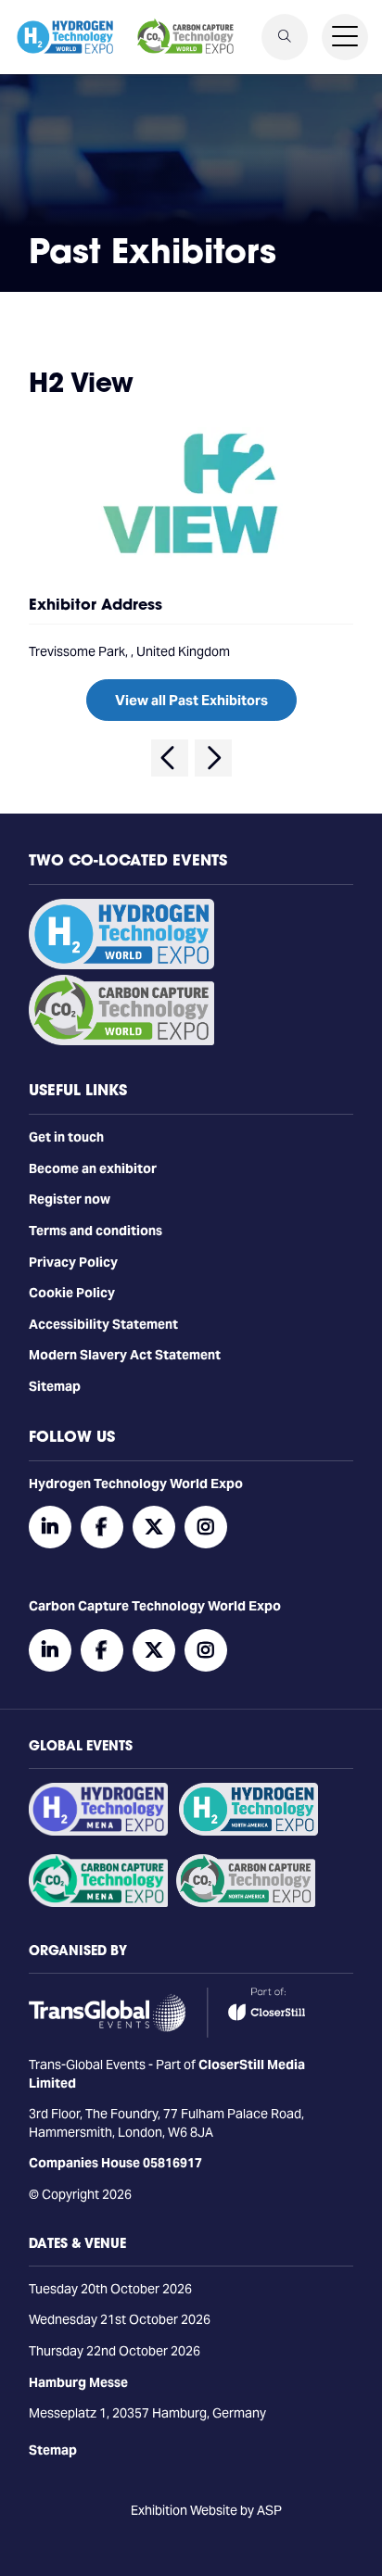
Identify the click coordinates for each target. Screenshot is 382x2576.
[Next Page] (213, 758)
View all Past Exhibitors (191, 700)
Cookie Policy (72, 1293)
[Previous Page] (170, 758)
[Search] (285, 37)
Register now (70, 1199)
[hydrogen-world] (121, 965)
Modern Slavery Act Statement (125, 1355)
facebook (102, 1527)
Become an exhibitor (93, 1168)
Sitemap (55, 1386)
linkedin (50, 1527)
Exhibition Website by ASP (206, 2510)
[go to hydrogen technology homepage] (65, 37)
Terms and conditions (95, 1231)
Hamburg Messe (78, 2382)
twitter (154, 1527)
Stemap (53, 2450)
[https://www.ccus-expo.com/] (246, 1902)
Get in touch (66, 1137)
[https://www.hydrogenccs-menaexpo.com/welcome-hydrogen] (98, 1831)
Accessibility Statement (103, 1324)
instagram (206, 1527)
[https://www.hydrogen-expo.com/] (248, 1831)
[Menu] (345, 37)
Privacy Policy (73, 1262)
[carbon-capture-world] (121, 1041)
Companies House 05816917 (115, 2163)
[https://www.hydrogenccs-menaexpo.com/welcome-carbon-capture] (98, 1902)
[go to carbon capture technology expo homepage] (185, 37)
